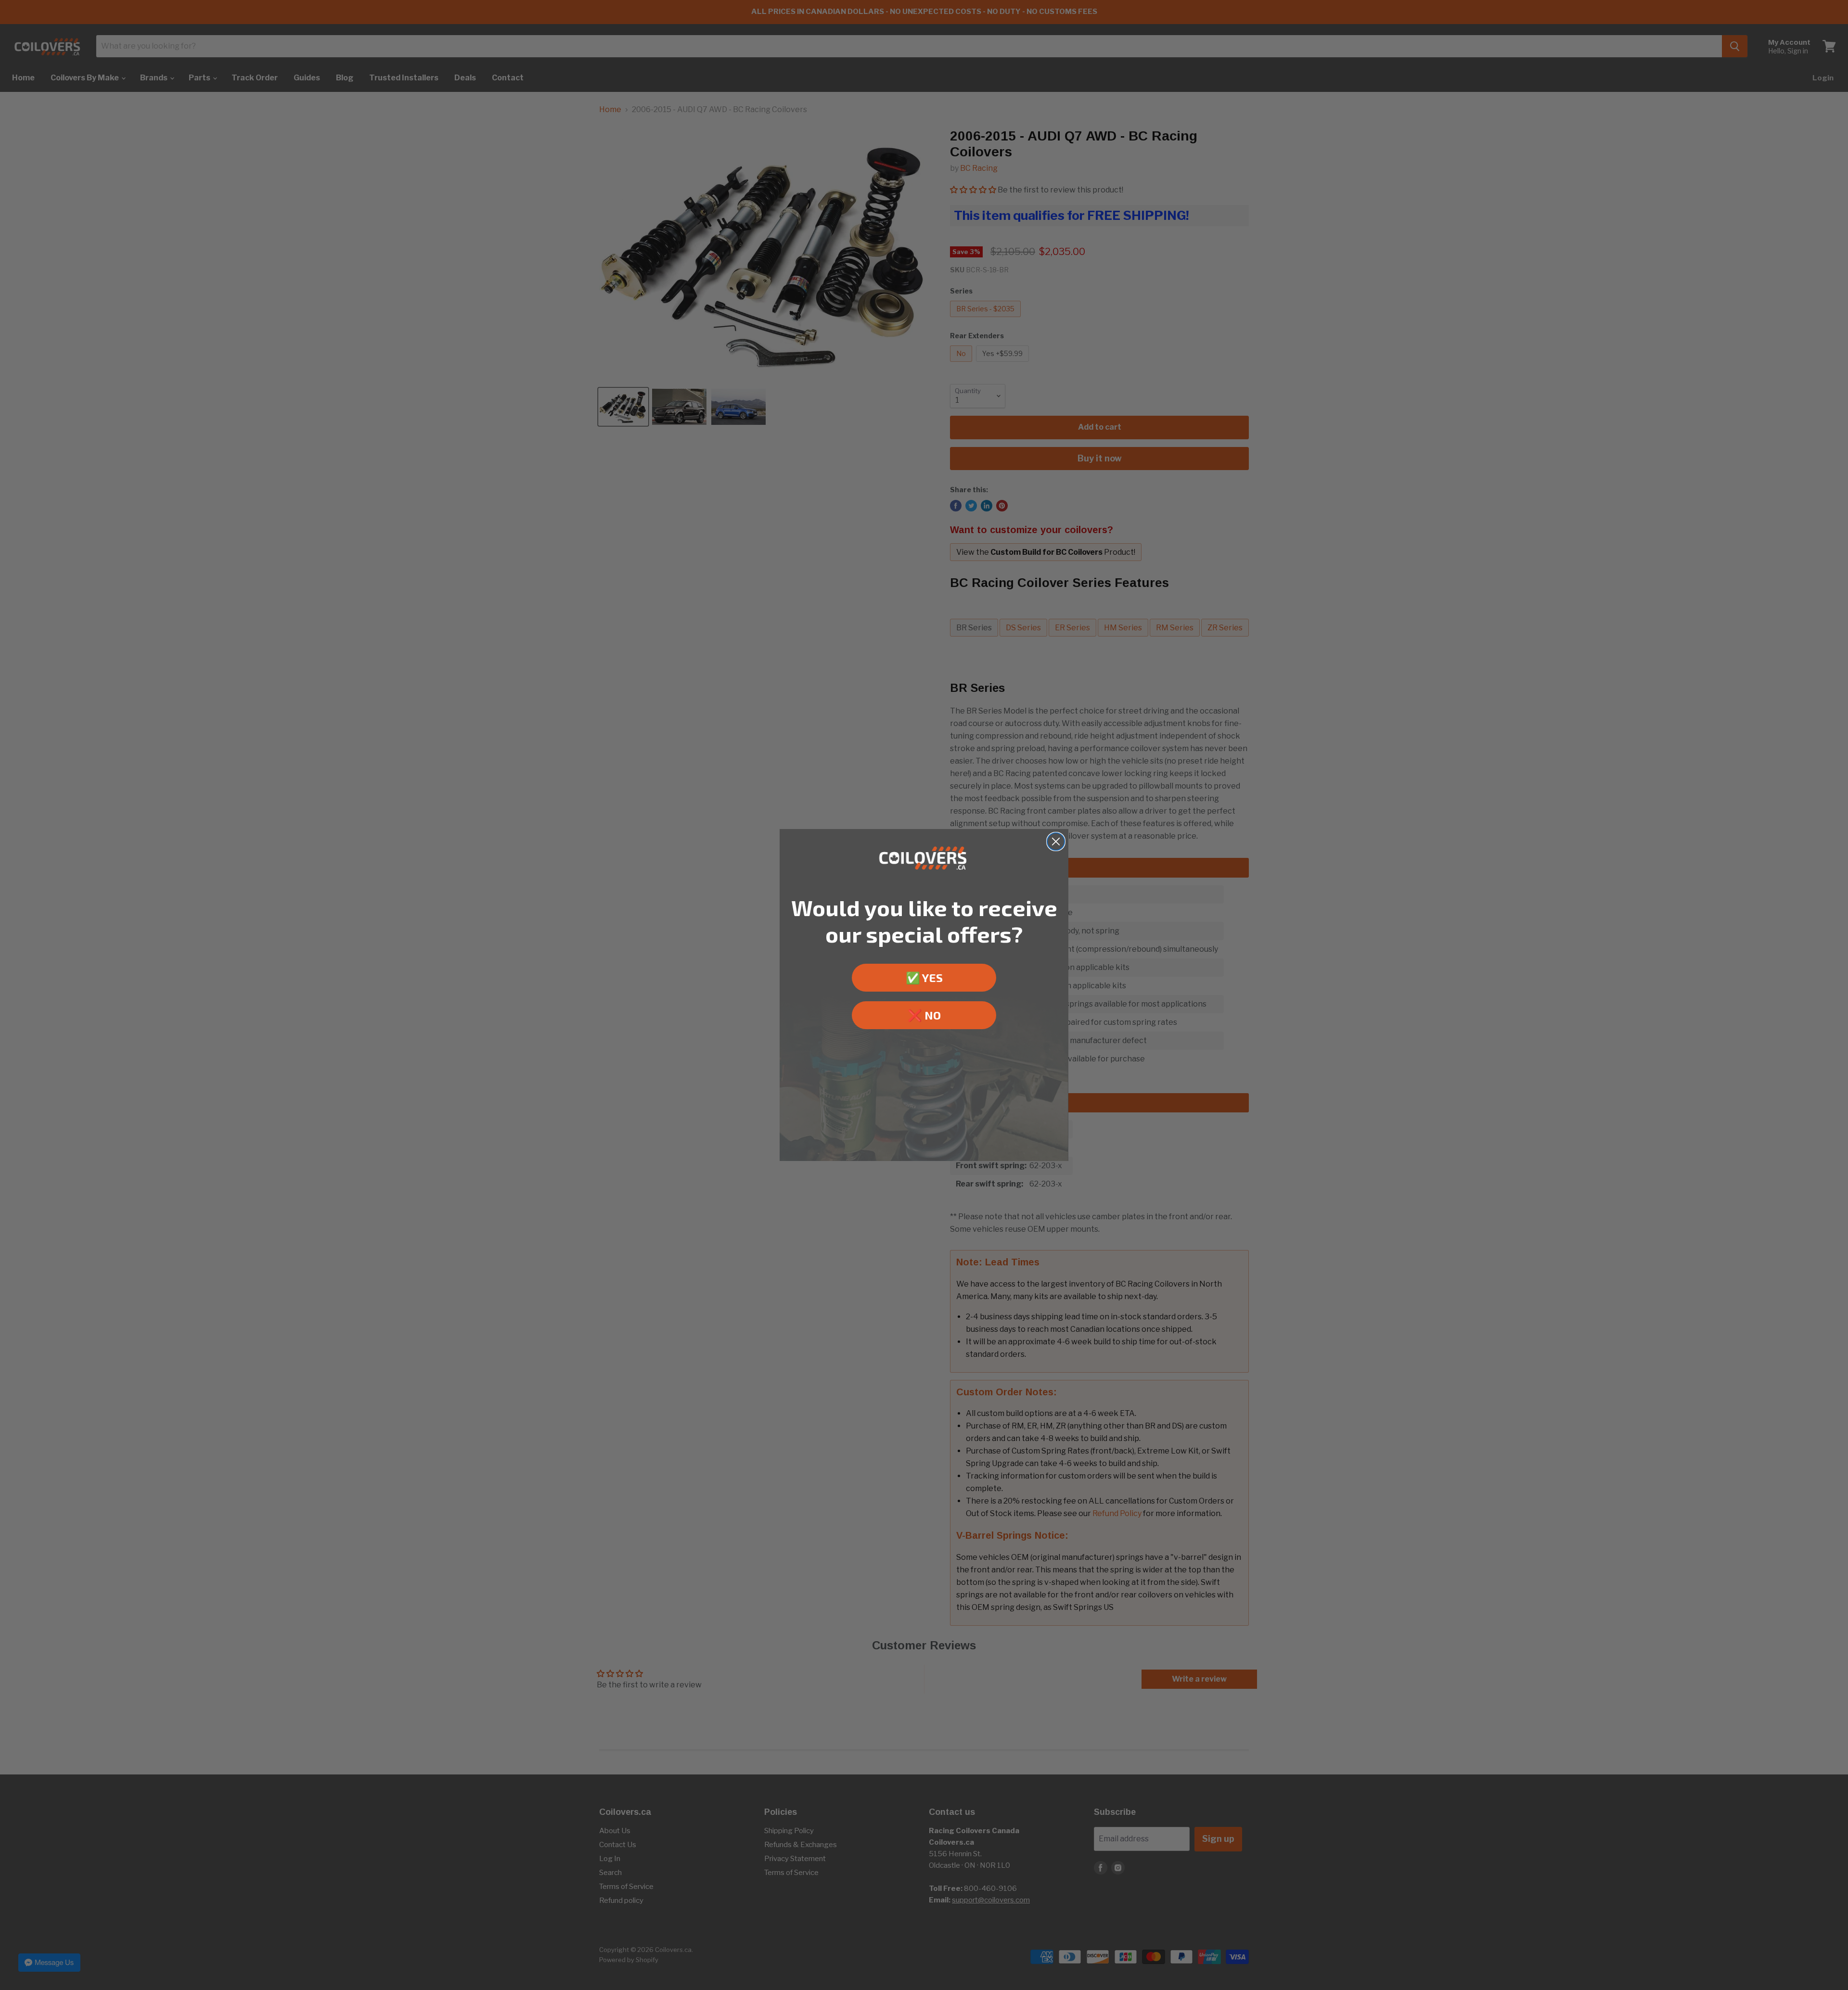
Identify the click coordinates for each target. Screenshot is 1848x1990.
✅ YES (924, 977)
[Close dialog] (1056, 842)
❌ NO (924, 1015)
